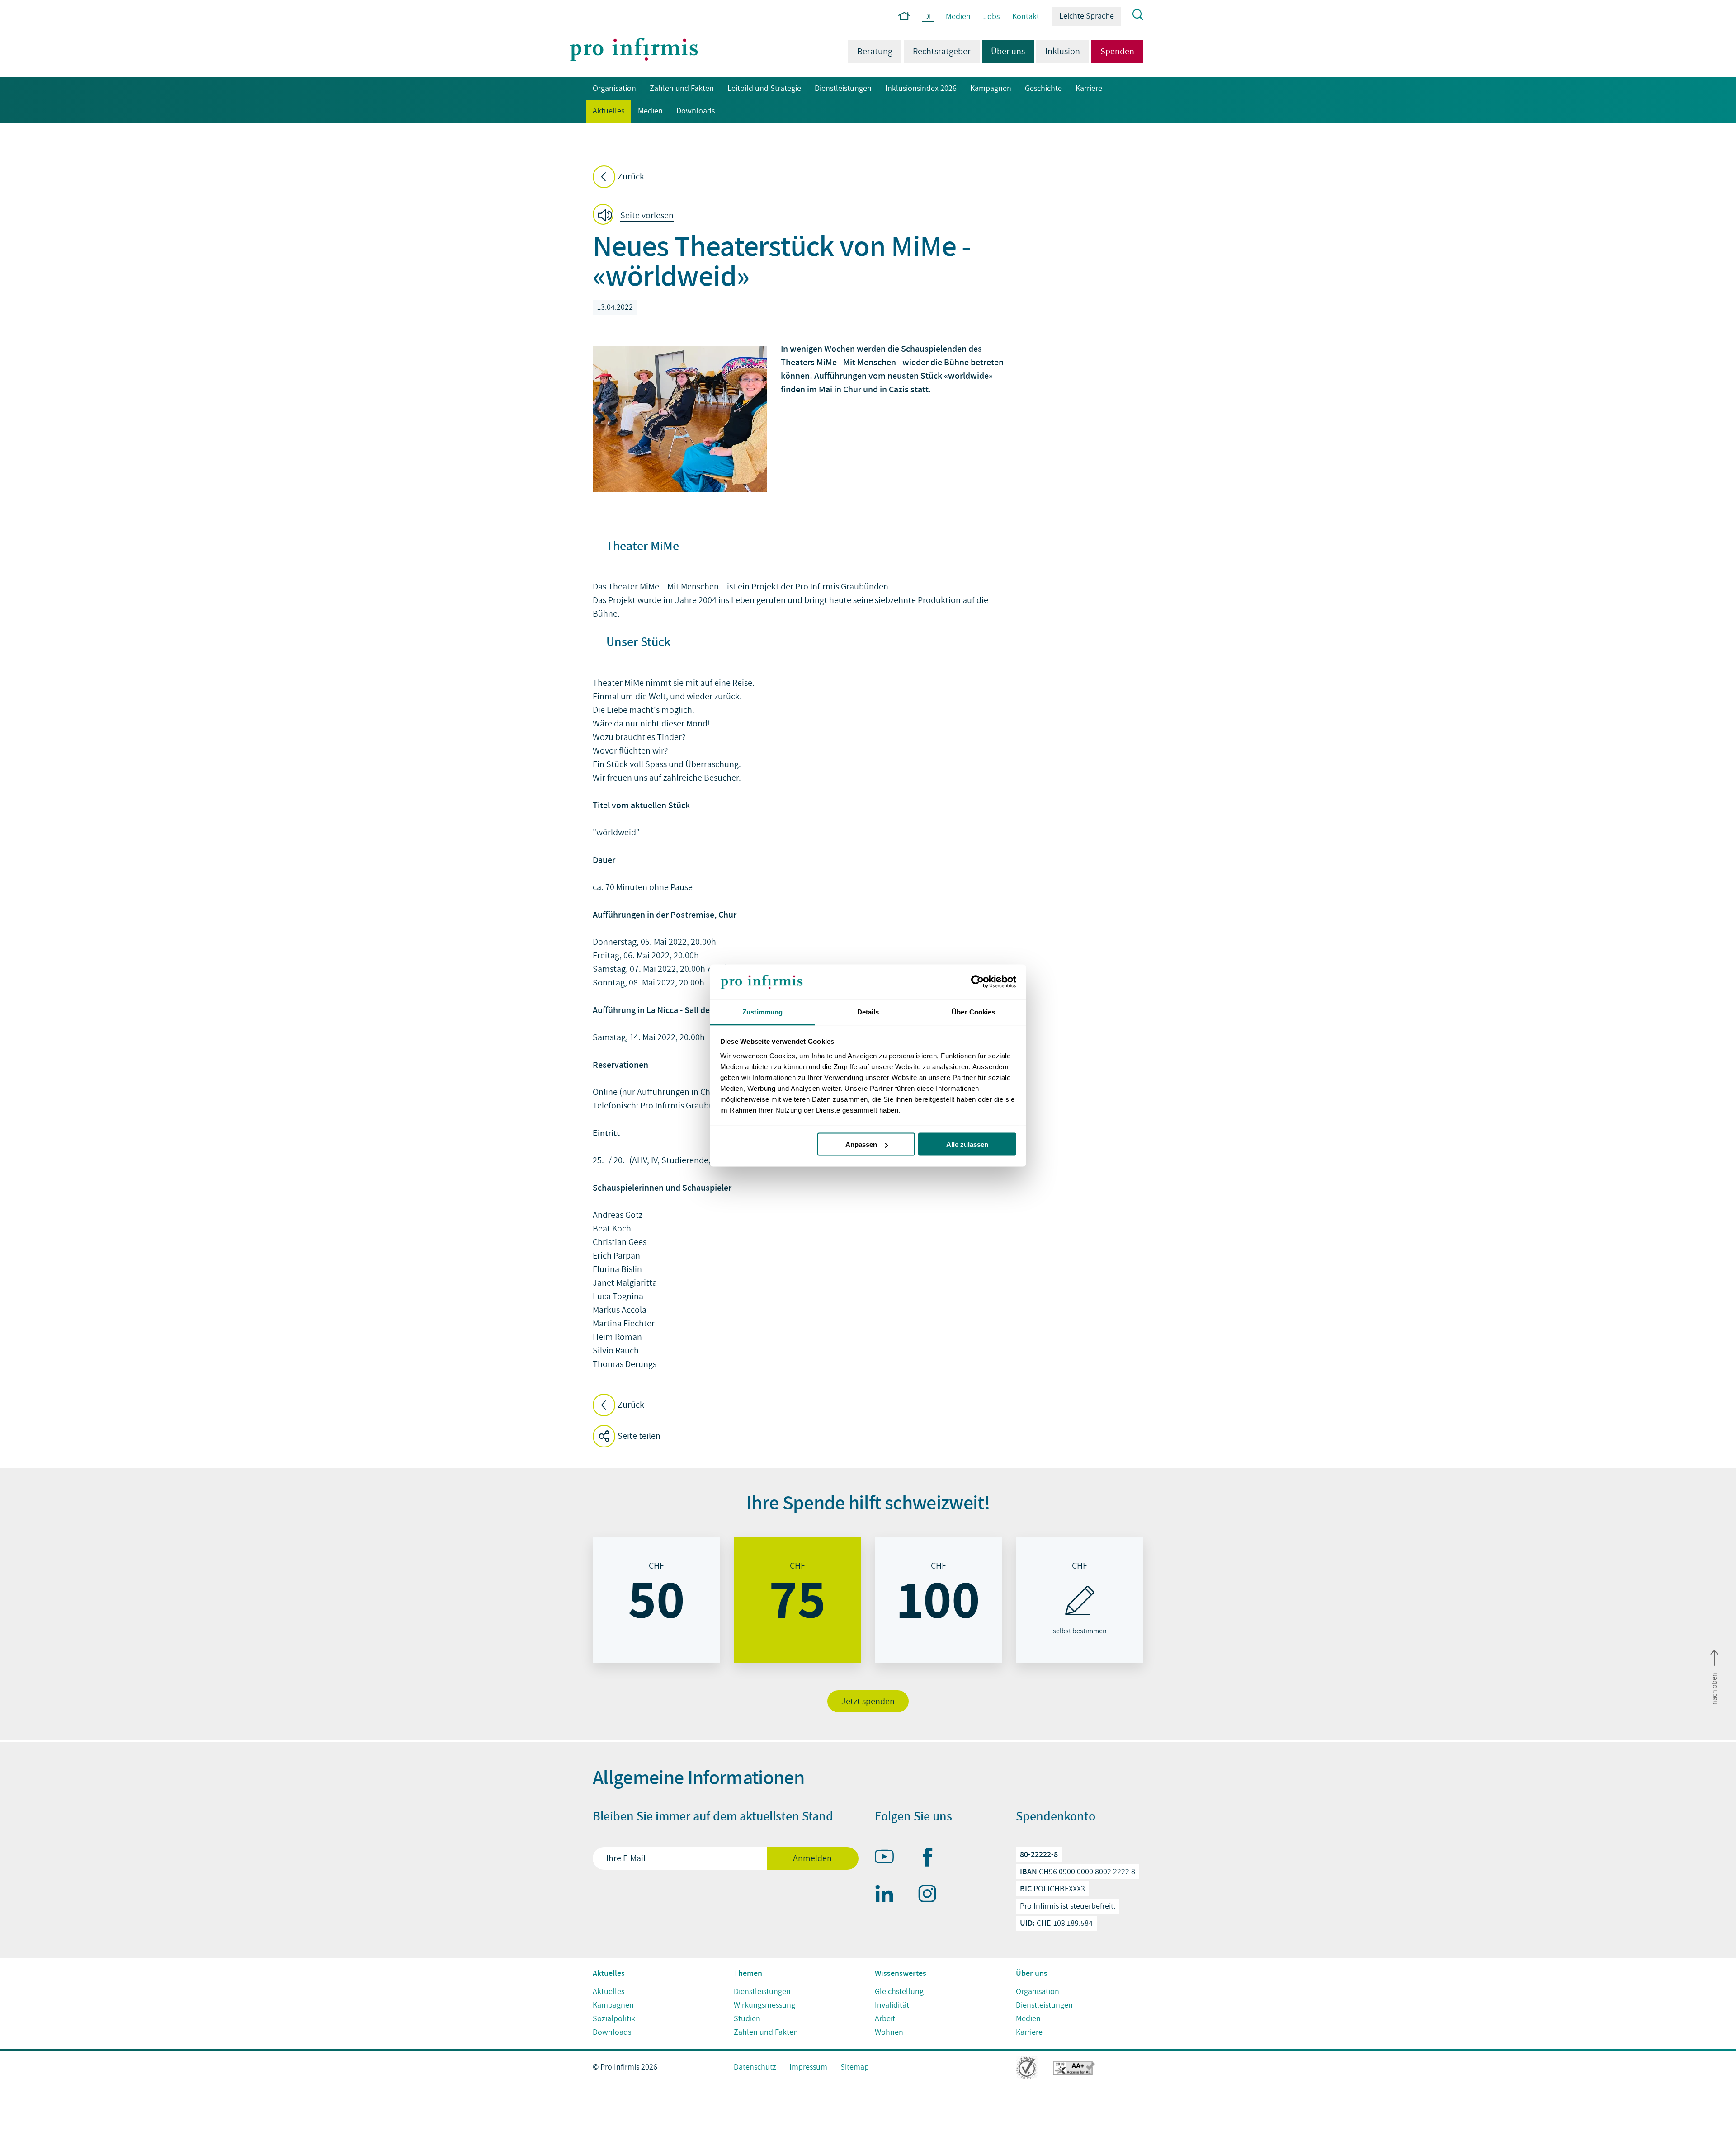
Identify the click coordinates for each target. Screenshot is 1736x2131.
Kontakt (1026, 17)
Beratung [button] (875, 52)
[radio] (656, 1600)
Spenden (1117, 52)
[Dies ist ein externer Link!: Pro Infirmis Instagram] (931, 1895)
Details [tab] (868, 1011)
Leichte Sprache (1087, 16)
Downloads (696, 111)
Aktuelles (605, 111)
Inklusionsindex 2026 (921, 88)
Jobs (991, 17)
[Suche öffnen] (1132, 15)
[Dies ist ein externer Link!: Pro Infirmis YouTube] (888, 1858)
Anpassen (861, 1144)
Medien (958, 17)
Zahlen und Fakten (682, 88)
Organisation (614, 88)
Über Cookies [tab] (973, 1011)
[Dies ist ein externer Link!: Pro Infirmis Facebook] (931, 1859)
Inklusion (1063, 52)
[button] (636, 216)
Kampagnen (991, 88)
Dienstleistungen (843, 88)
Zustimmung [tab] (762, 1011)
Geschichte (1043, 88)
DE (929, 17)
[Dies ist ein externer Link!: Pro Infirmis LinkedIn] (888, 1895)
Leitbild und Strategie (764, 88)
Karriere (1089, 88)
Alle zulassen (967, 1144)
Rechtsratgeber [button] (942, 52)
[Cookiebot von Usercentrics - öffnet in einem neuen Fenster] (977, 982)
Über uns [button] (1003, 52)
